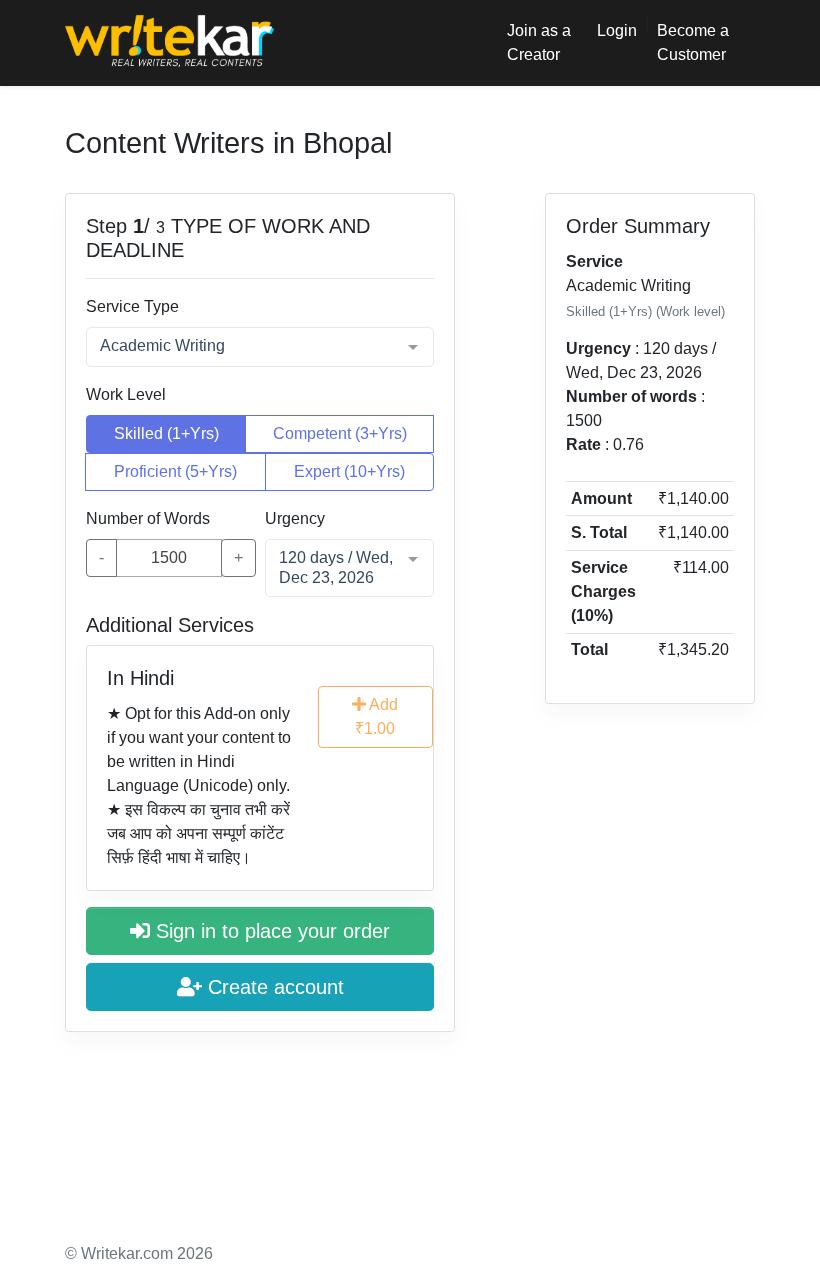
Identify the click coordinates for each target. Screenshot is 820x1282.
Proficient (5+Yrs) (175, 471)
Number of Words (148, 518)
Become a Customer (693, 42)
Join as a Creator (539, 42)
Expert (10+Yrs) (349, 471)
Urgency (295, 518)
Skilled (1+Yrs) (166, 433)
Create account (273, 987)
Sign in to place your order (270, 931)
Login (617, 30)
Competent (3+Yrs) (340, 433)
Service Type (132, 306)
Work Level (126, 394)
